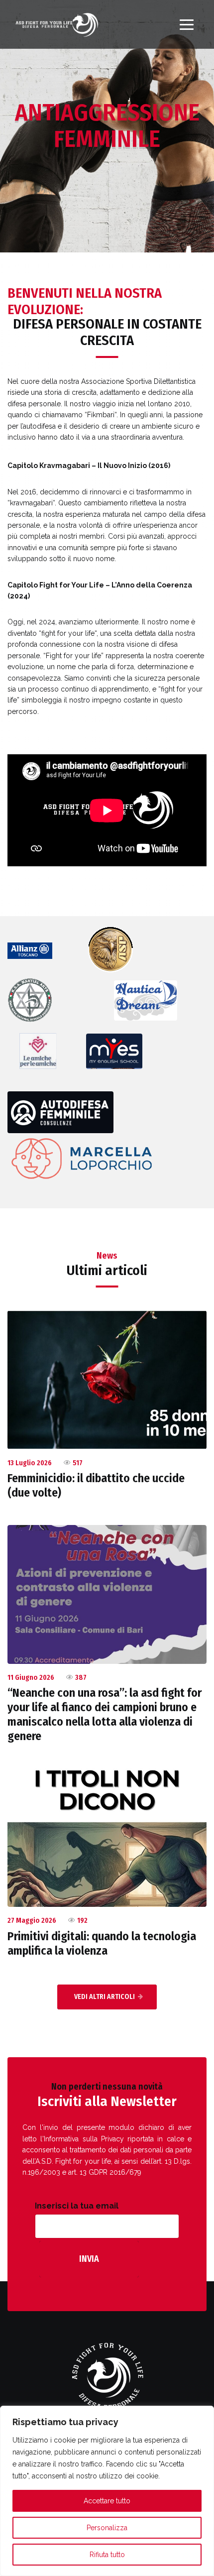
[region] (107, 2491)
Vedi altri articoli (105, 1997)
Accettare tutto (107, 2501)
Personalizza (107, 2528)
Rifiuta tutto (107, 2555)
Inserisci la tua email (77, 2206)
